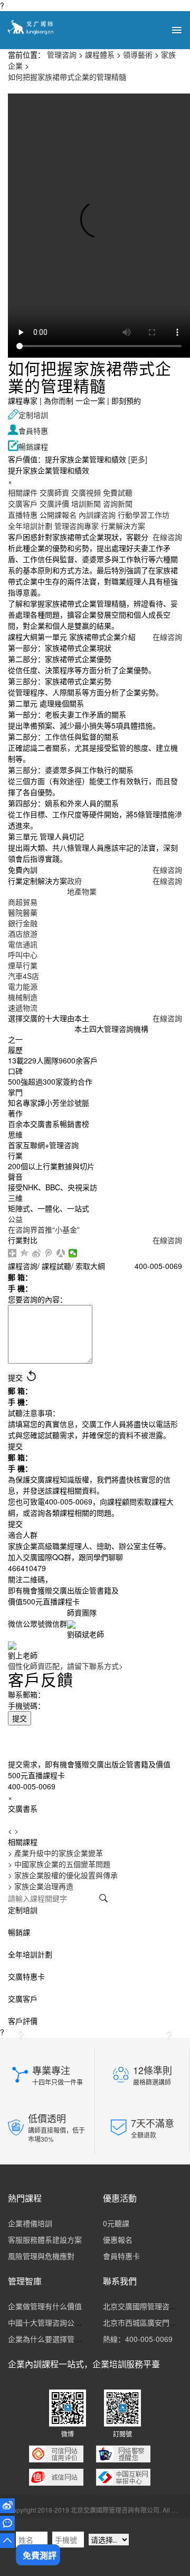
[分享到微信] (73, 1253)
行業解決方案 (123, 526)
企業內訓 (25, 2364)
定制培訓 (28, 415)
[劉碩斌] (71, 1623)
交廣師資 (54, 492)
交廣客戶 (23, 503)
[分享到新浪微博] (37, 1253)
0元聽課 (116, 2223)
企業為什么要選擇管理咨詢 (52, 2339)
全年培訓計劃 (30, 526)
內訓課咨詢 (97, 515)
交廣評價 (54, 503)
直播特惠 (23, 515)
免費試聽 (118, 492)
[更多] (138, 459)
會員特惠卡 (121, 2256)
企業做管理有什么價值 (45, 2306)
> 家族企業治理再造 (41, 1886)
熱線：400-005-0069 (138, 2339)
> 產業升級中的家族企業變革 (55, 1853)
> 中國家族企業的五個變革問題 (59, 1864)
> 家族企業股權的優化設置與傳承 (63, 1875)
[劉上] (12, 1645)
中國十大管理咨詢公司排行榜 (56, 2322)
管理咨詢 (62, 54)
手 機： (20, 1288)
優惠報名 (118, 2239)
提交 (20, 1718)
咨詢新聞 (118, 503)
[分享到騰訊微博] (49, 1253)
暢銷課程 (28, 446)
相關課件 (23, 492)
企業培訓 (109, 2364)
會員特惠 (28, 431)
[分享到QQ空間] (25, 1253)
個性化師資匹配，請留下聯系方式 (65, 1666)
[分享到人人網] (61, 1253)
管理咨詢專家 (77, 526)
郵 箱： (20, 1277)
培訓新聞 (86, 503)
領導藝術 (138, 54)
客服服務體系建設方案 (45, 2239)
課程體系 (100, 54)
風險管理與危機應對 (41, 2256)
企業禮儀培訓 (30, 2223)
